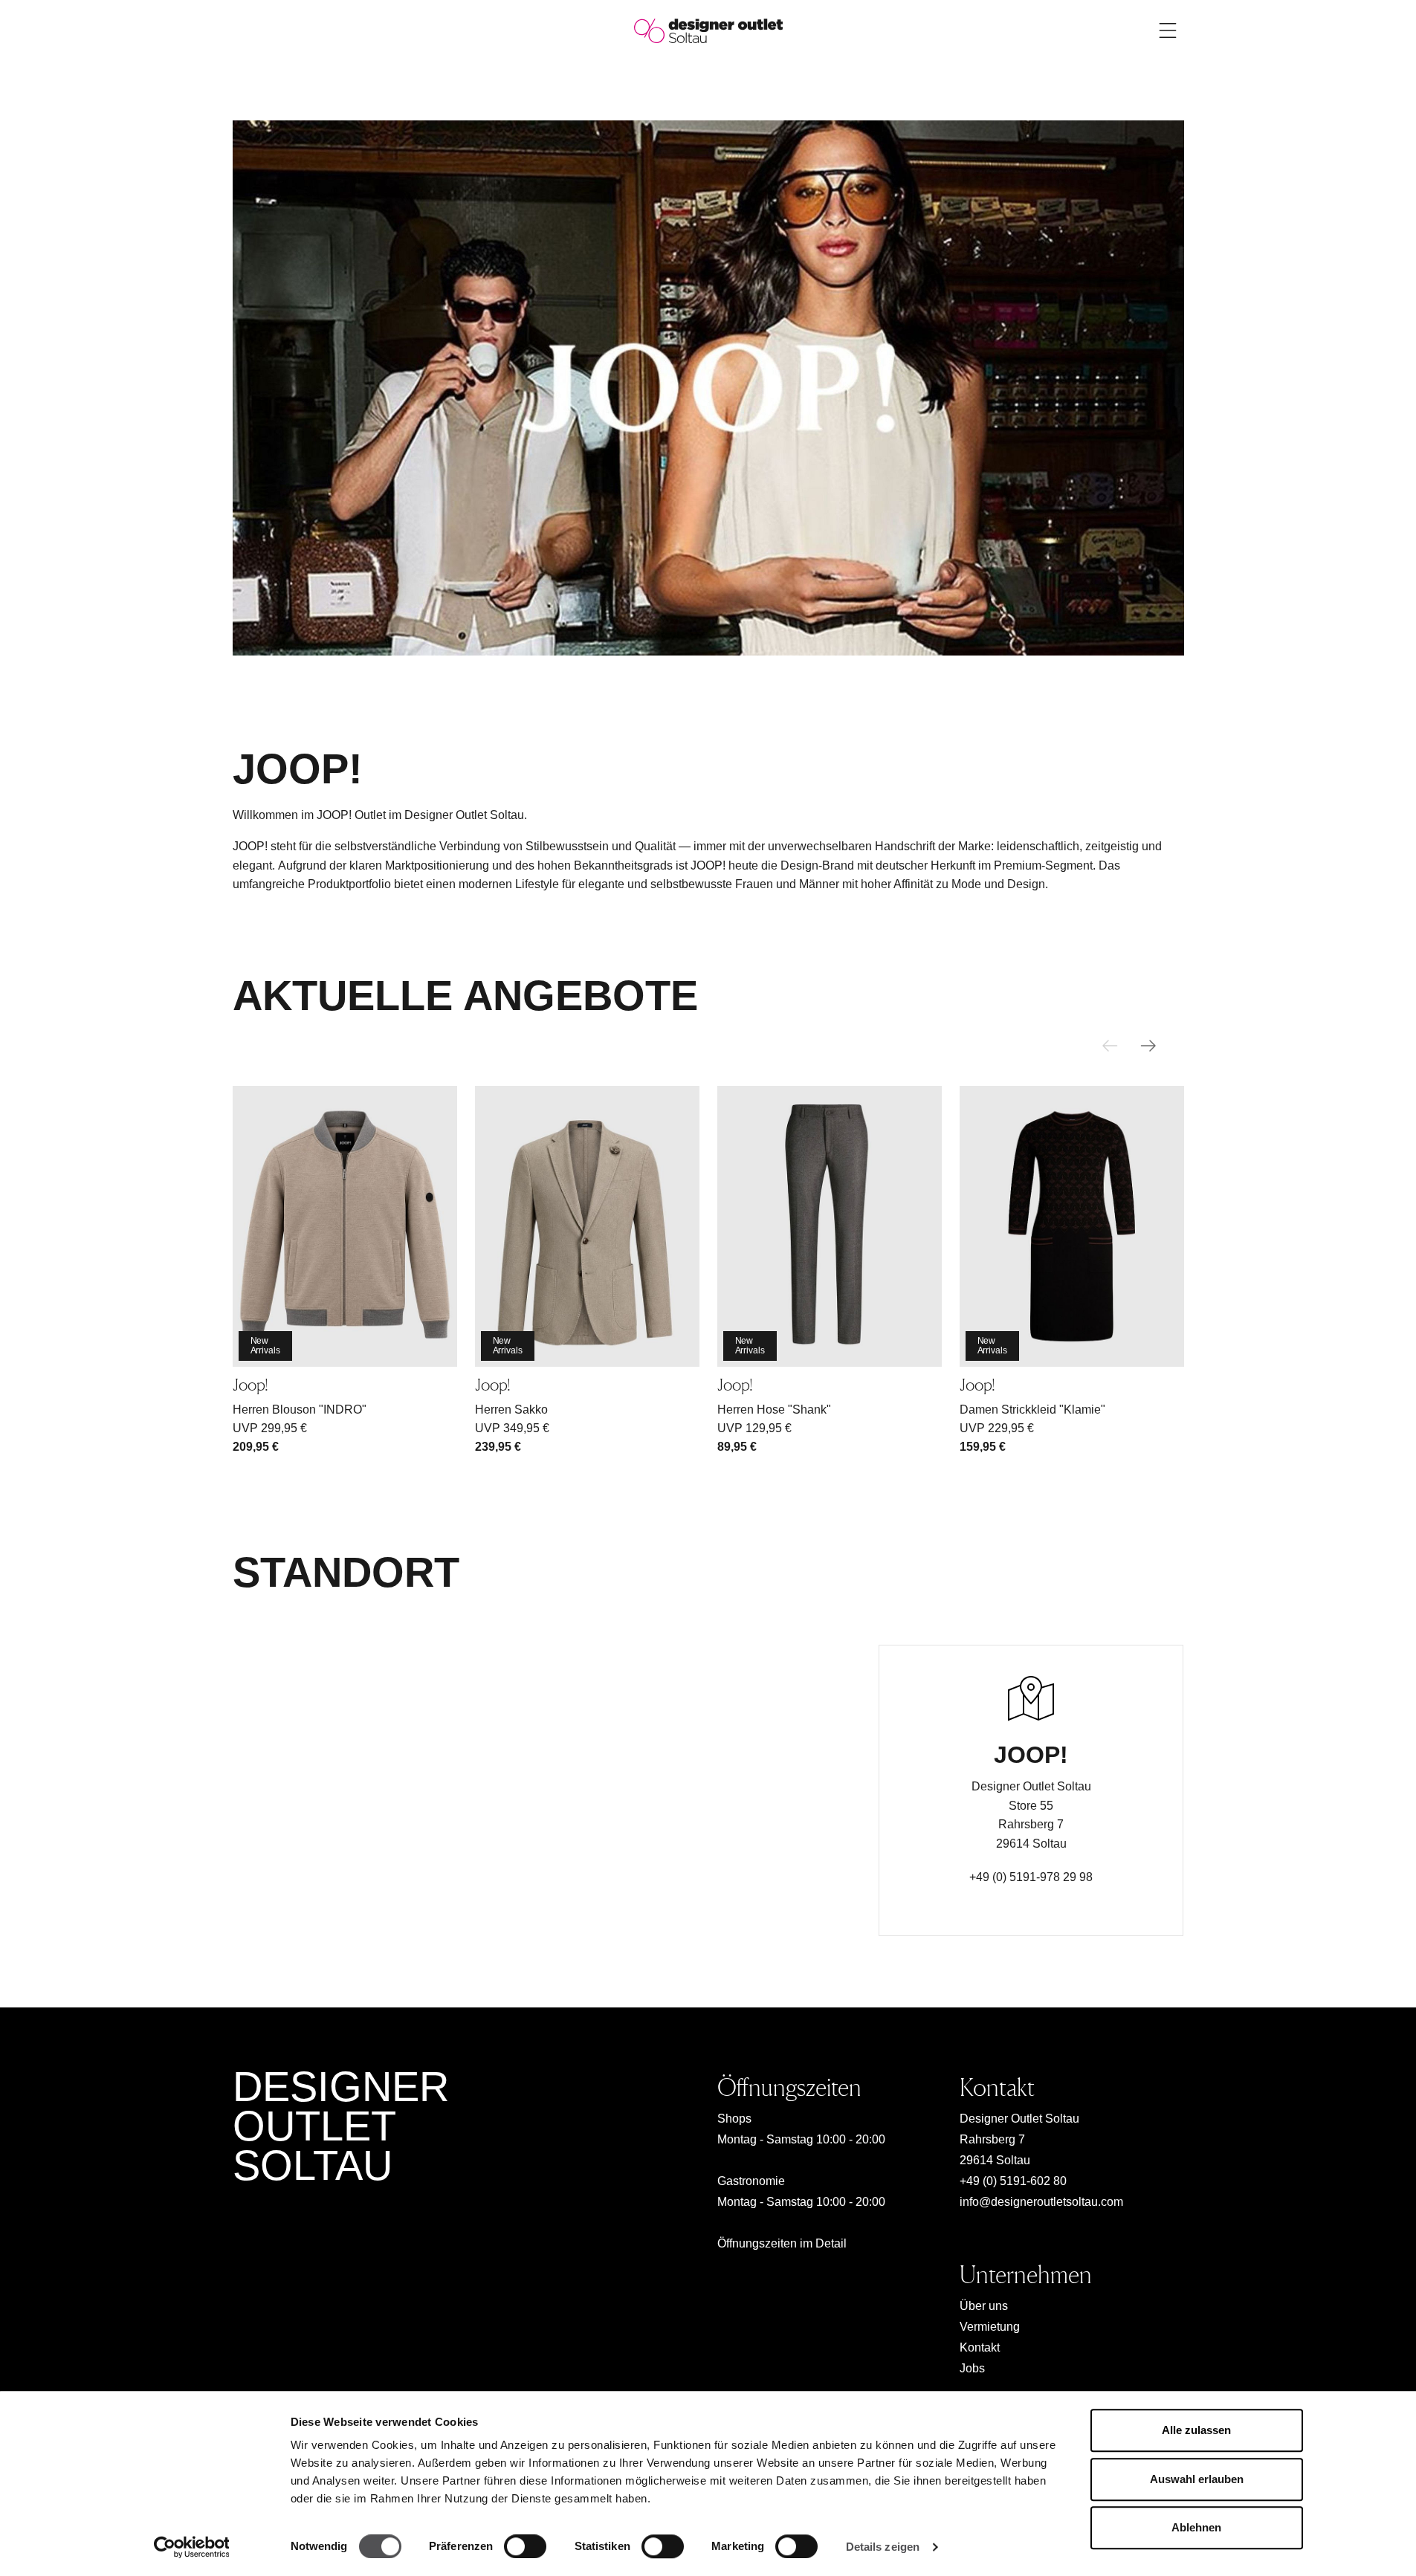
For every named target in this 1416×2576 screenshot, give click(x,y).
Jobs (972, 2368)
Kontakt (980, 2347)
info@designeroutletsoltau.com (1041, 2202)
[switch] (525, 2546)
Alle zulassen (1196, 2430)
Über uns (984, 2306)
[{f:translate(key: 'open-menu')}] (1168, 30)
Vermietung (990, 2327)
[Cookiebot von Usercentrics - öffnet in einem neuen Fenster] (191, 2547)
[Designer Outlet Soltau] (708, 30)
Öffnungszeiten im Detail (782, 2243)
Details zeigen (883, 2547)
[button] (1148, 1046)
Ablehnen (1196, 2527)
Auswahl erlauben (1197, 2479)
